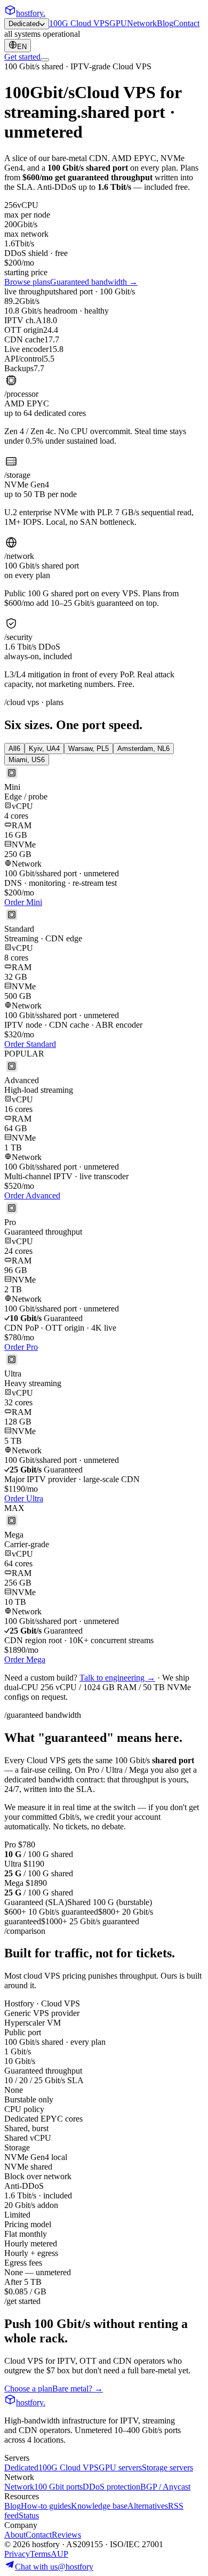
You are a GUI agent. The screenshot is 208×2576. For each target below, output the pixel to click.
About (15, 2535)
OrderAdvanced (32, 1195)
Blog (165, 23)
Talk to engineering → (117, 1678)
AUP (59, 2554)
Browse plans (27, 282)
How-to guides (46, 2506)
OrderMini (23, 902)
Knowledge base (99, 2506)
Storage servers (167, 2467)
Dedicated (24, 24)
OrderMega (25, 1659)
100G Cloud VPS (79, 23)
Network (142, 23)
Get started (22, 57)
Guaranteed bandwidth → (94, 282)
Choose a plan (28, 2389)
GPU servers (120, 2467)
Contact (186, 23)
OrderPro (21, 1347)
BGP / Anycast (165, 2487)
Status (29, 2515)
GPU (118, 23)
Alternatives (148, 2506)
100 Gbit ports (58, 2487)
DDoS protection (111, 2487)
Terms (40, 2554)
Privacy (17, 2554)
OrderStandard (30, 1044)
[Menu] (45, 60)
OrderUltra (24, 1498)
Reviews (66, 2535)
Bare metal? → (78, 2389)
